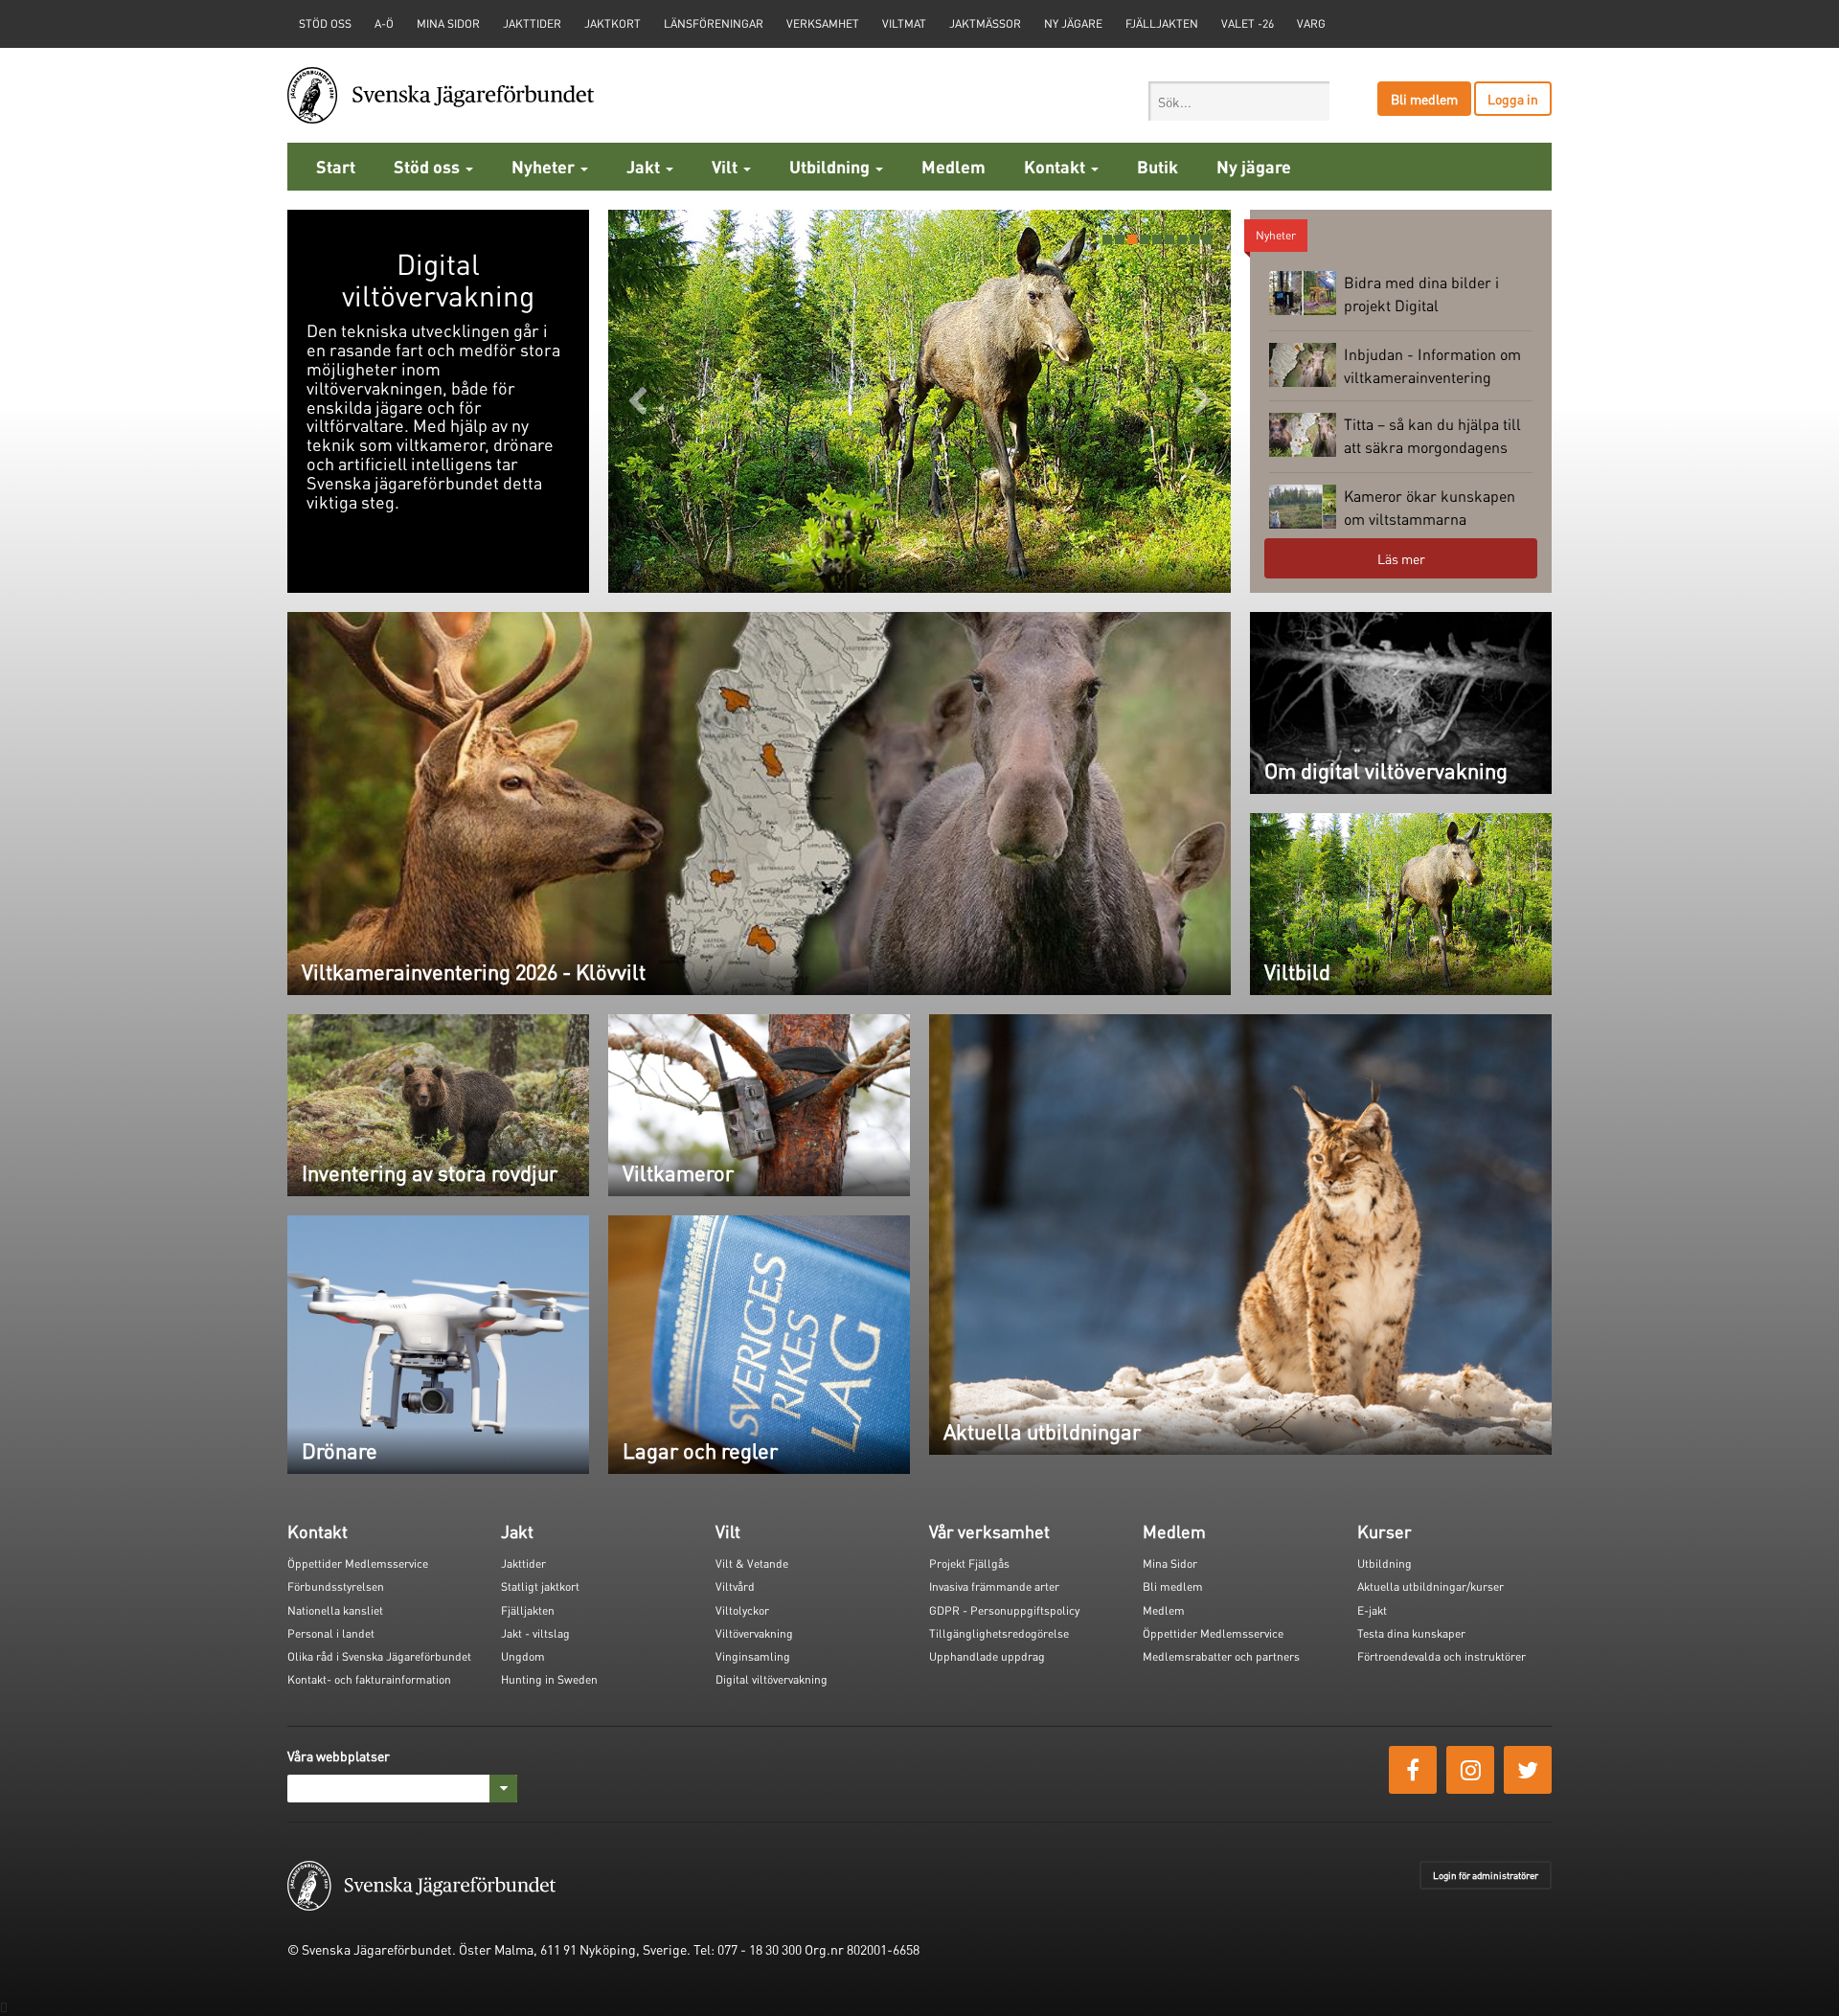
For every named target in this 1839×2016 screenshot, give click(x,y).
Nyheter (545, 166)
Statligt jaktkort (540, 1586)
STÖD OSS (325, 23)
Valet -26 (1248, 23)
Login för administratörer (1486, 1875)
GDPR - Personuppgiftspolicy (1004, 1610)
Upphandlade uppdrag (987, 1656)
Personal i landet (331, 1633)
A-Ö (384, 23)
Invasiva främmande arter (994, 1586)
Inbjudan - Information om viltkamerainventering (1432, 365)
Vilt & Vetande (752, 1563)
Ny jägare (1073, 23)
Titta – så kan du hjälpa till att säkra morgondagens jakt (1395, 437)
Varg (1311, 23)
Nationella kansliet (335, 1610)
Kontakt (1056, 166)
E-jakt (1372, 1610)
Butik (1158, 166)
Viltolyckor (742, 1610)
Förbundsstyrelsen (336, 1586)
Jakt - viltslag (535, 1633)
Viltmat (904, 23)
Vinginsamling (753, 1656)
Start (336, 166)
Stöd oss (429, 166)
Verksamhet (823, 23)
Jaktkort (613, 23)
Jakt (645, 166)
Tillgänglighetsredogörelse (999, 1633)
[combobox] (1239, 101)
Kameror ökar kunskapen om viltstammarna (1430, 507)
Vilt (727, 166)
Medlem (954, 166)
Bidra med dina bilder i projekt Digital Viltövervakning (1384, 295)
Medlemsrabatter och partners (1221, 1656)
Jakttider (532, 23)
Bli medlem (1424, 99)
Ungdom (523, 1656)
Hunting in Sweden (549, 1679)
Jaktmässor (985, 23)
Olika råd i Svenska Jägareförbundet (379, 1656)
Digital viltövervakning (772, 1679)
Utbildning (831, 166)
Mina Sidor (1170, 1563)
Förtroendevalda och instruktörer (1442, 1656)
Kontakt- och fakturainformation (369, 1679)
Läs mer (1401, 558)
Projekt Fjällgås (969, 1563)
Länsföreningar (714, 23)
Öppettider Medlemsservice (358, 1563)
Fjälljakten (1162, 23)
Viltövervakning (754, 1633)
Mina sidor (448, 23)
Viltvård (735, 1586)
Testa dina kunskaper (1411, 1633)
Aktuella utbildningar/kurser (1430, 1586)
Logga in (1513, 99)
